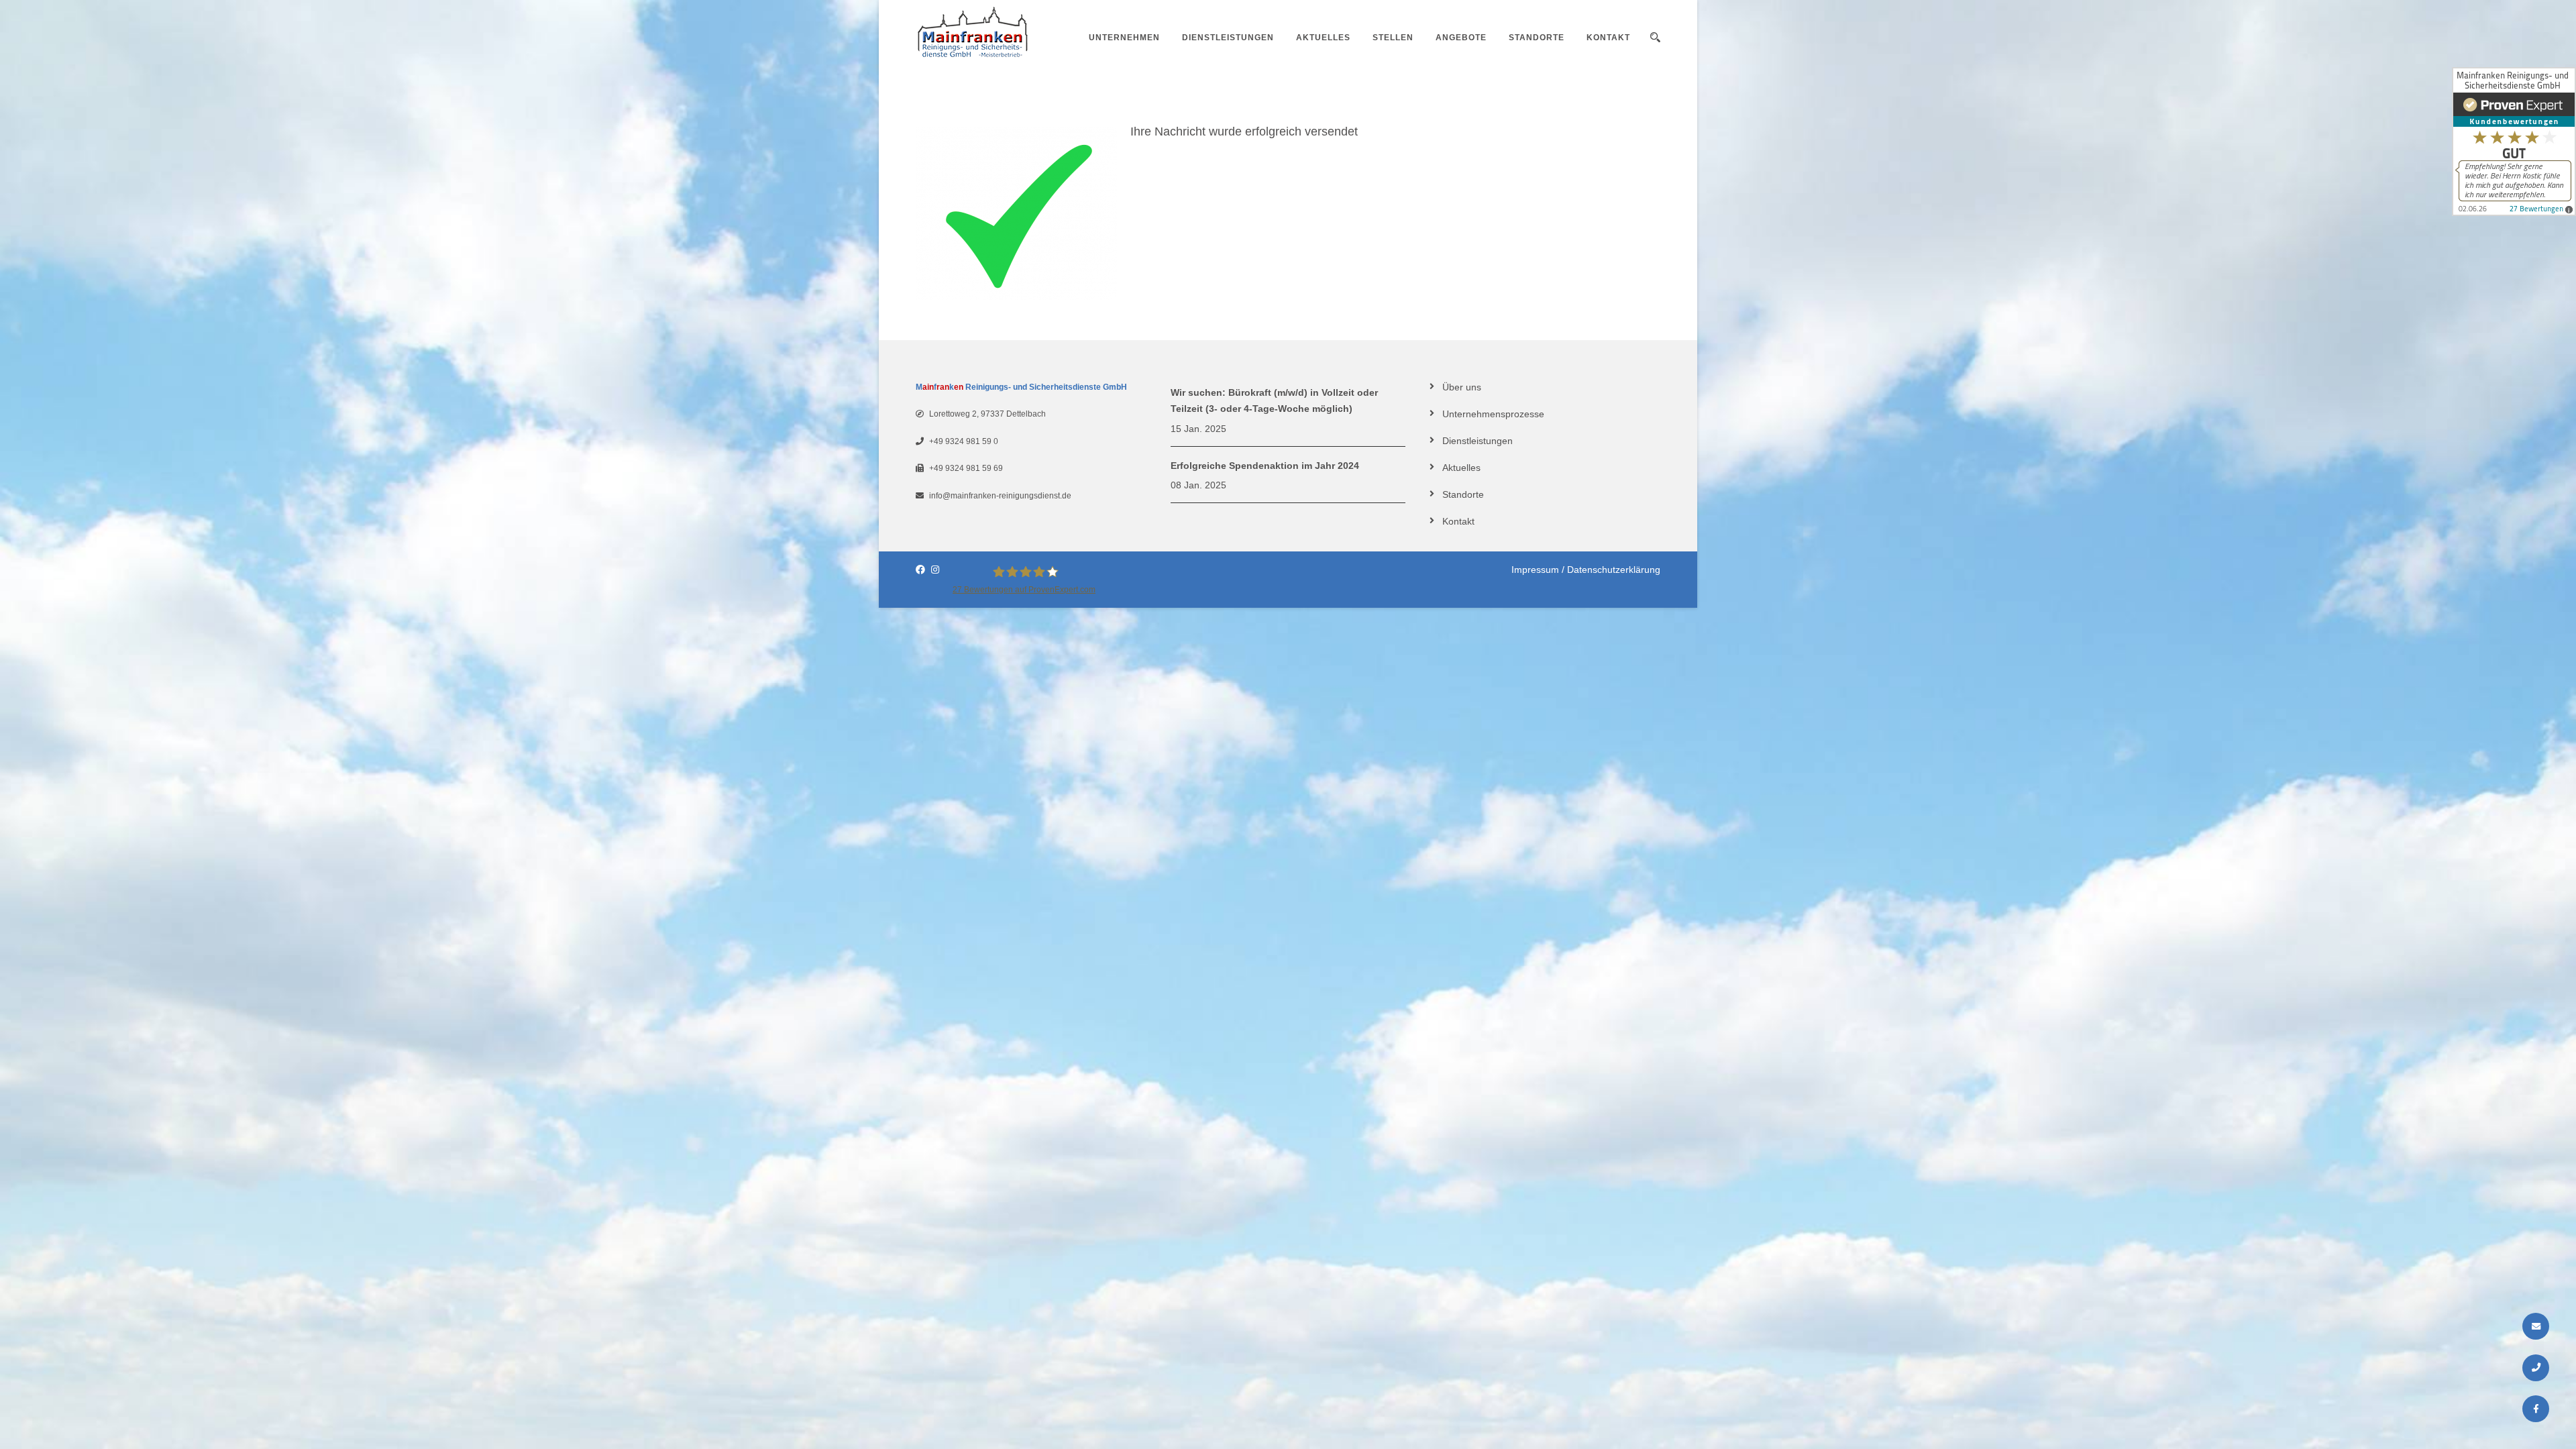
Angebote (1461, 38)
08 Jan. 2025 (1198, 485)
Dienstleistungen (1228, 38)
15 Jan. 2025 (1198, 429)
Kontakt (1608, 38)
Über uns (1462, 387)
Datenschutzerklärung (1614, 570)
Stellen (1393, 38)
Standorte (1537, 38)
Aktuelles (1323, 38)
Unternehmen (1124, 38)
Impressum (1535, 570)
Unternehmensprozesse (1493, 414)
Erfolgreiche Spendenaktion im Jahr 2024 (1265, 466)
